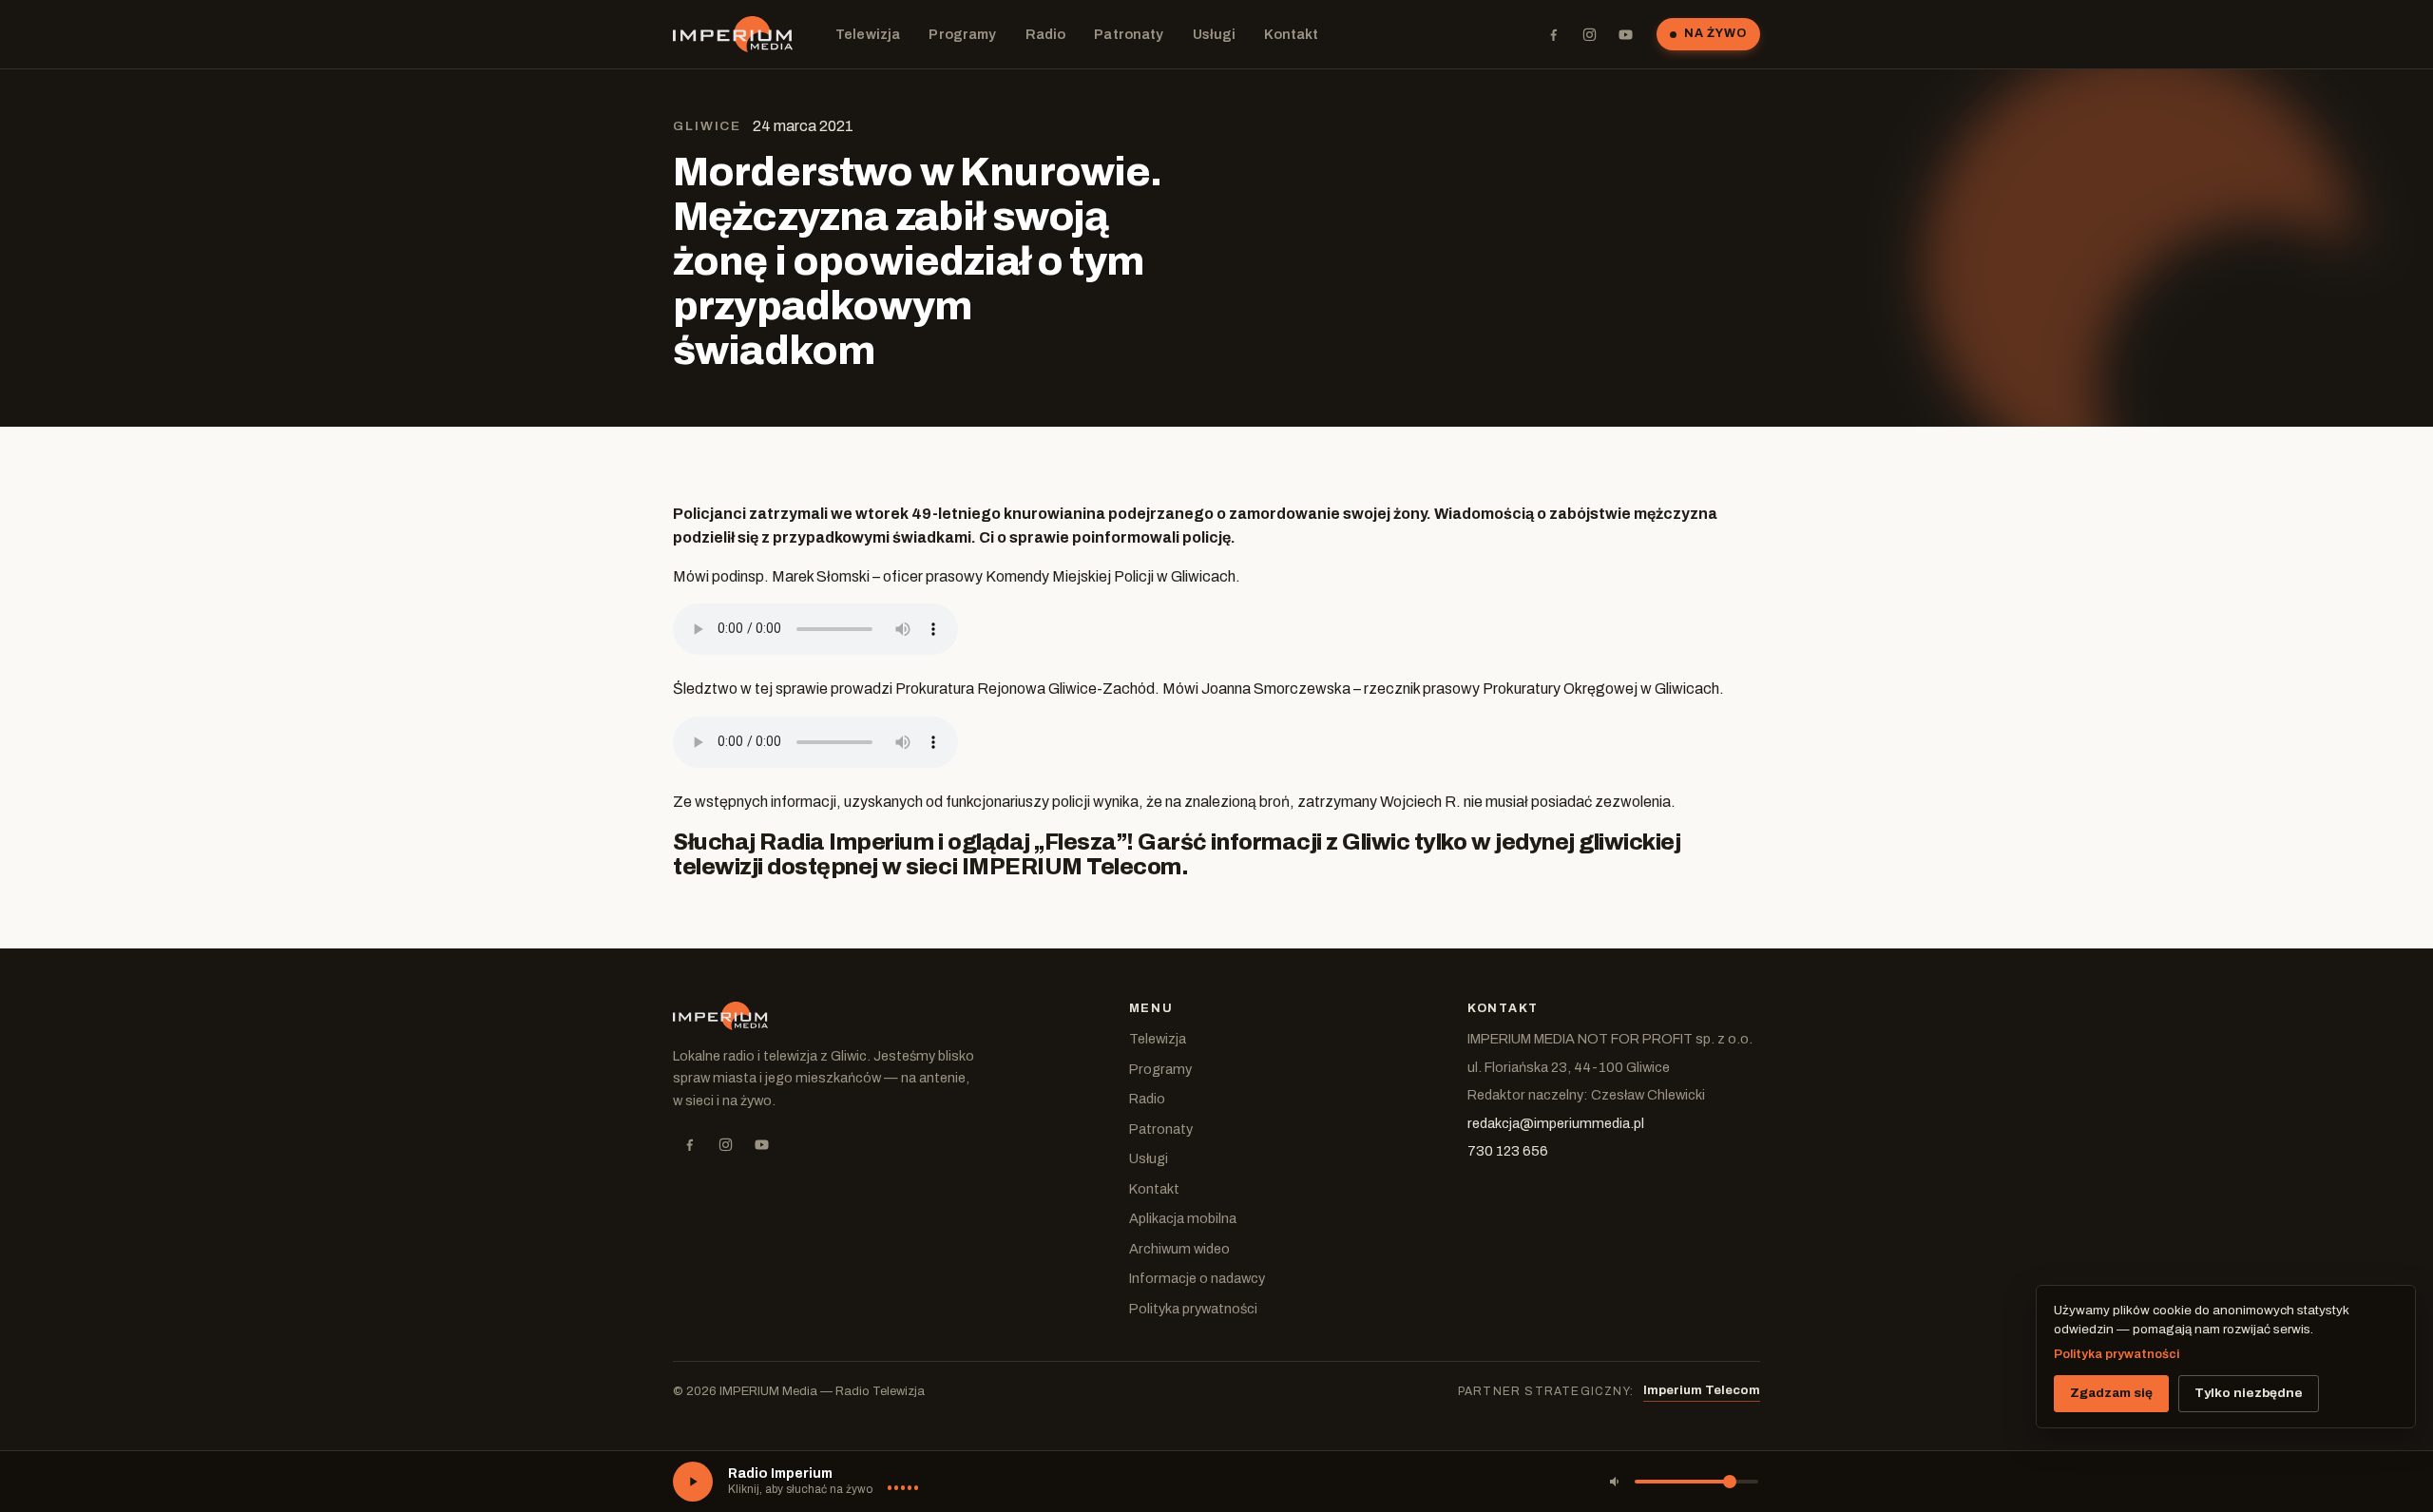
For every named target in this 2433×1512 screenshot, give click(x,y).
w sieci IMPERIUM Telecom (1031, 867)
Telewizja (868, 34)
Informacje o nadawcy (1197, 1278)
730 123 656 (1508, 1151)
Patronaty (1129, 34)
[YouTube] (1625, 34)
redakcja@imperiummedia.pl (1556, 1123)
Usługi (1215, 34)
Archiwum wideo (1179, 1249)
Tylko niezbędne (2249, 1393)
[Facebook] (1553, 34)
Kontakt (1291, 34)
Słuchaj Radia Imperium (803, 842)
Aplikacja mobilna (1183, 1218)
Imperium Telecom (1702, 1390)
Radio (1046, 34)
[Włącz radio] (693, 1482)
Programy (962, 34)
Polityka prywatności (1193, 1309)
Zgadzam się (2111, 1393)
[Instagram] (1589, 34)
